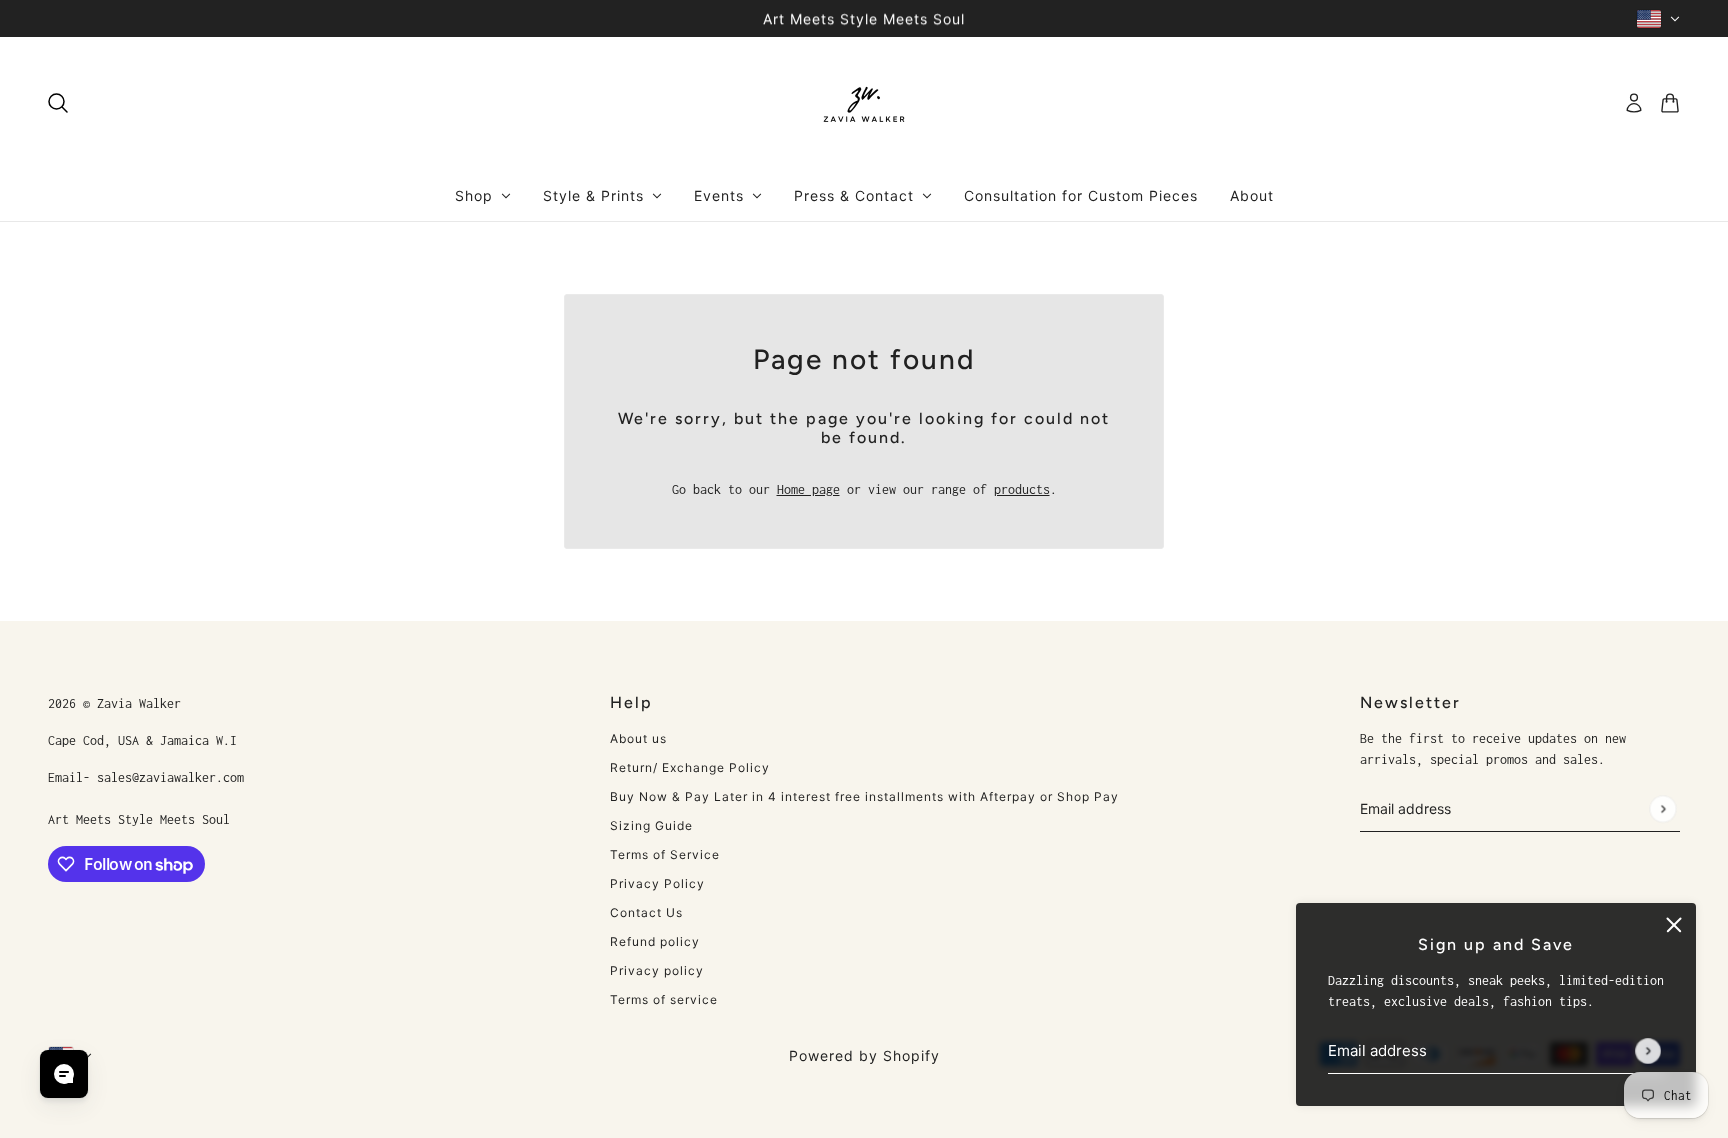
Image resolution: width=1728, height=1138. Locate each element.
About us (638, 738)
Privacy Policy (657, 883)
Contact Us (646, 912)
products (1022, 489)
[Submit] (1648, 1051)
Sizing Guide (651, 825)
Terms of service (664, 999)
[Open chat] (64, 1074)
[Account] (1634, 103)
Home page (808, 489)
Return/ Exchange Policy (690, 767)
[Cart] (1670, 103)
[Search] (58, 103)
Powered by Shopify (864, 1055)
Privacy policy (657, 970)
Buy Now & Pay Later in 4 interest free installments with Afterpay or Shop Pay (864, 796)
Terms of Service (665, 854)
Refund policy (655, 941)
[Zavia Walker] (864, 103)
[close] (1674, 925)
